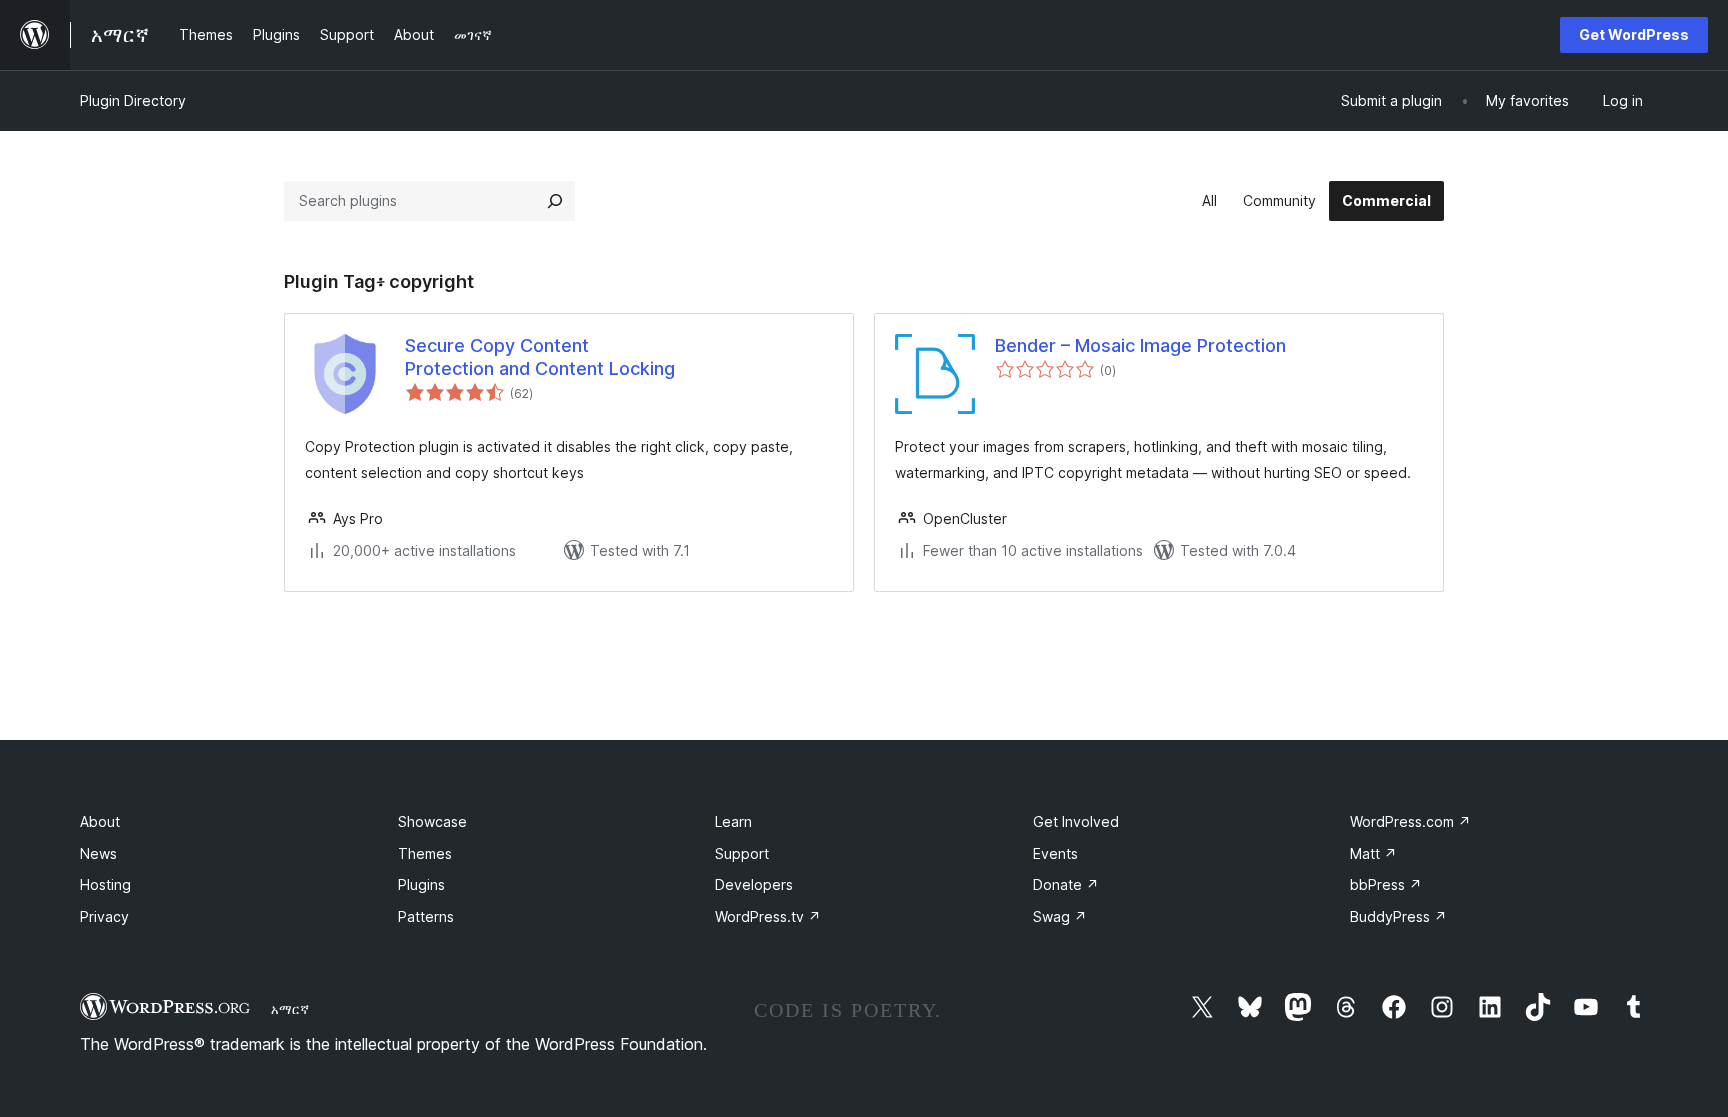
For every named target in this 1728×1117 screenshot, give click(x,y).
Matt (1373, 853)
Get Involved (1076, 821)
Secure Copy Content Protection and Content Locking (540, 357)
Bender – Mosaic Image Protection (1140, 345)
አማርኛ (290, 1009)
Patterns (426, 916)
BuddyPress (1398, 916)
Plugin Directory (133, 100)
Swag (1060, 916)
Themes (425, 853)
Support (742, 853)
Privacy (104, 916)
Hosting (105, 884)
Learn (733, 821)
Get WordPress (1634, 34)
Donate (1066, 884)
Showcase (432, 821)
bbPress (1386, 884)
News (98, 853)
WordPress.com (1410, 821)
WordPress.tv (768, 916)
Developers (754, 884)
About (100, 821)
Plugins (421, 884)
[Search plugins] (555, 201)
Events (1055, 853)
